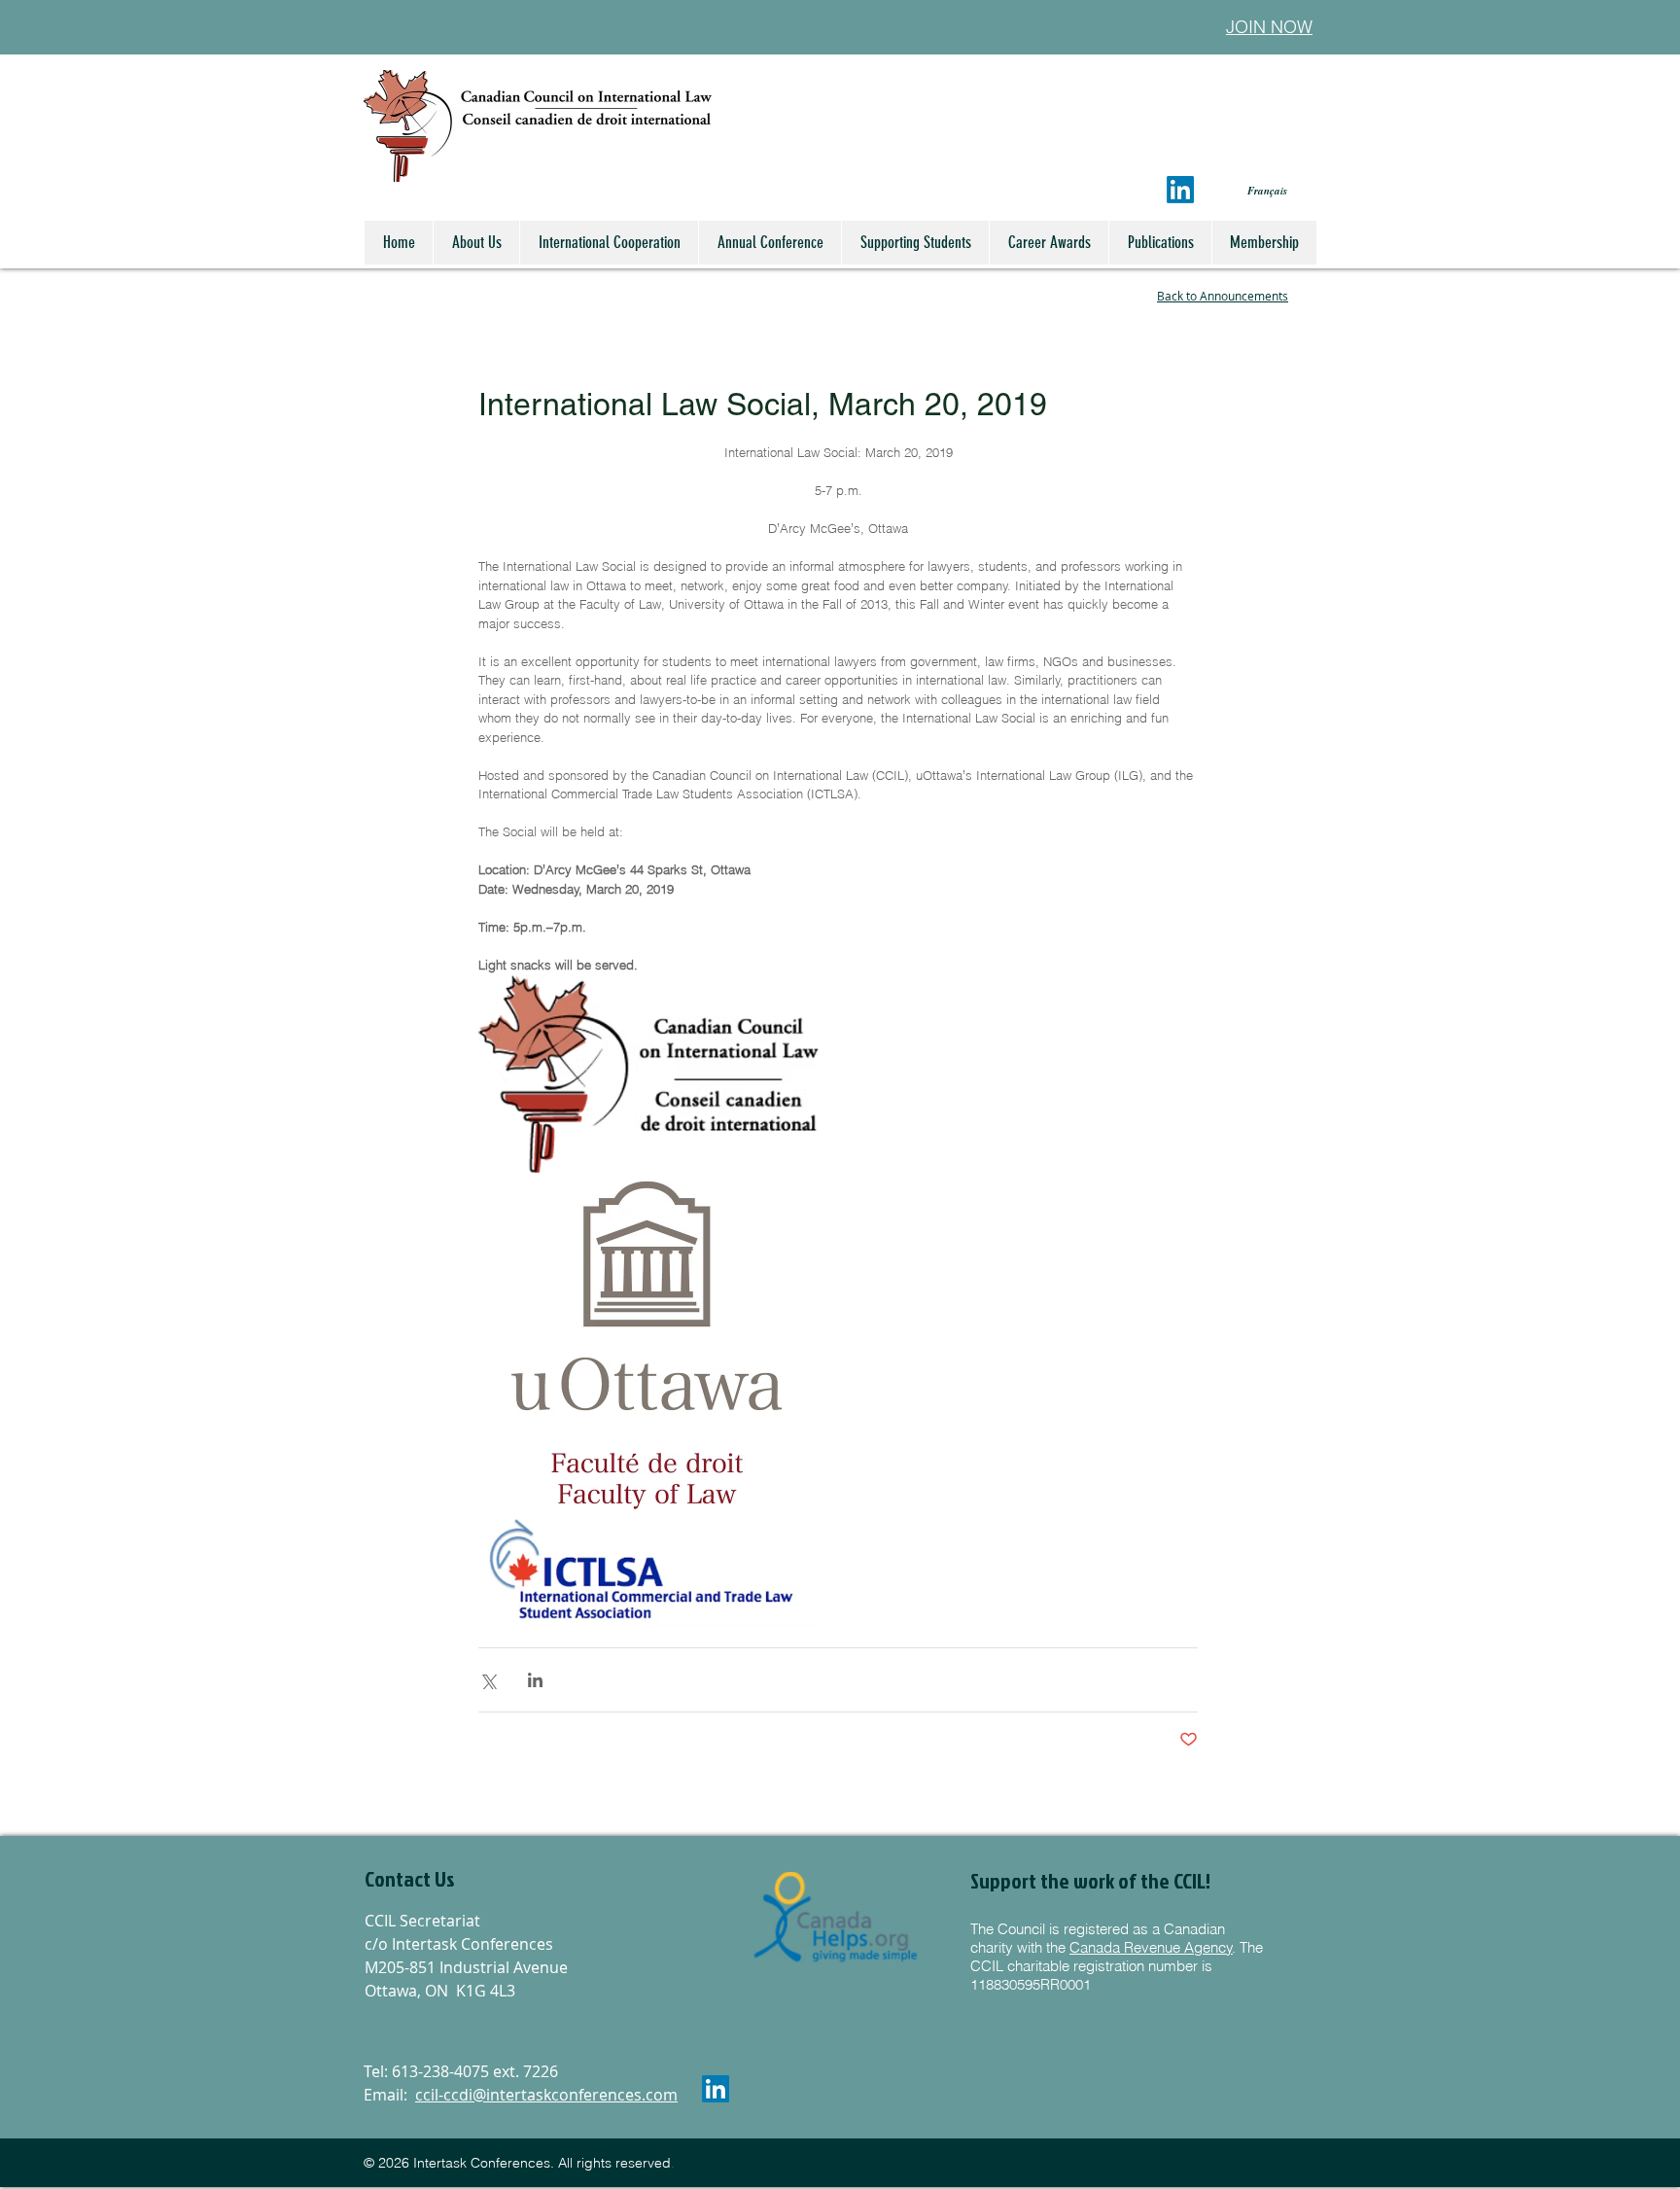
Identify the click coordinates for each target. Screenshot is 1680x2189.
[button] (469, 1880)
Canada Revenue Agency (1151, 1947)
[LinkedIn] (1180, 190)
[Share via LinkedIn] (535, 1680)
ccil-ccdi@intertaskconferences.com (546, 2095)
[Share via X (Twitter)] (488, 1680)
